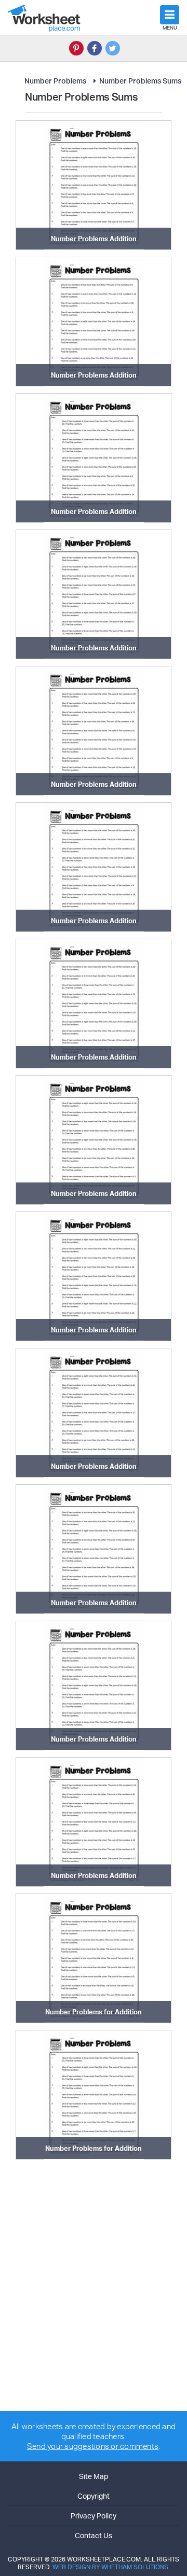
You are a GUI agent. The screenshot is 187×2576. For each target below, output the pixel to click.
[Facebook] (95, 48)
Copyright (94, 2496)
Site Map (94, 2476)
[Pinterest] (76, 48)
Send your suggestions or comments (93, 2446)
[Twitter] (113, 48)
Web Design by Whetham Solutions (110, 2567)
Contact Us (94, 2535)
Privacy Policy (94, 2516)
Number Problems (55, 81)
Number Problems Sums (140, 81)
